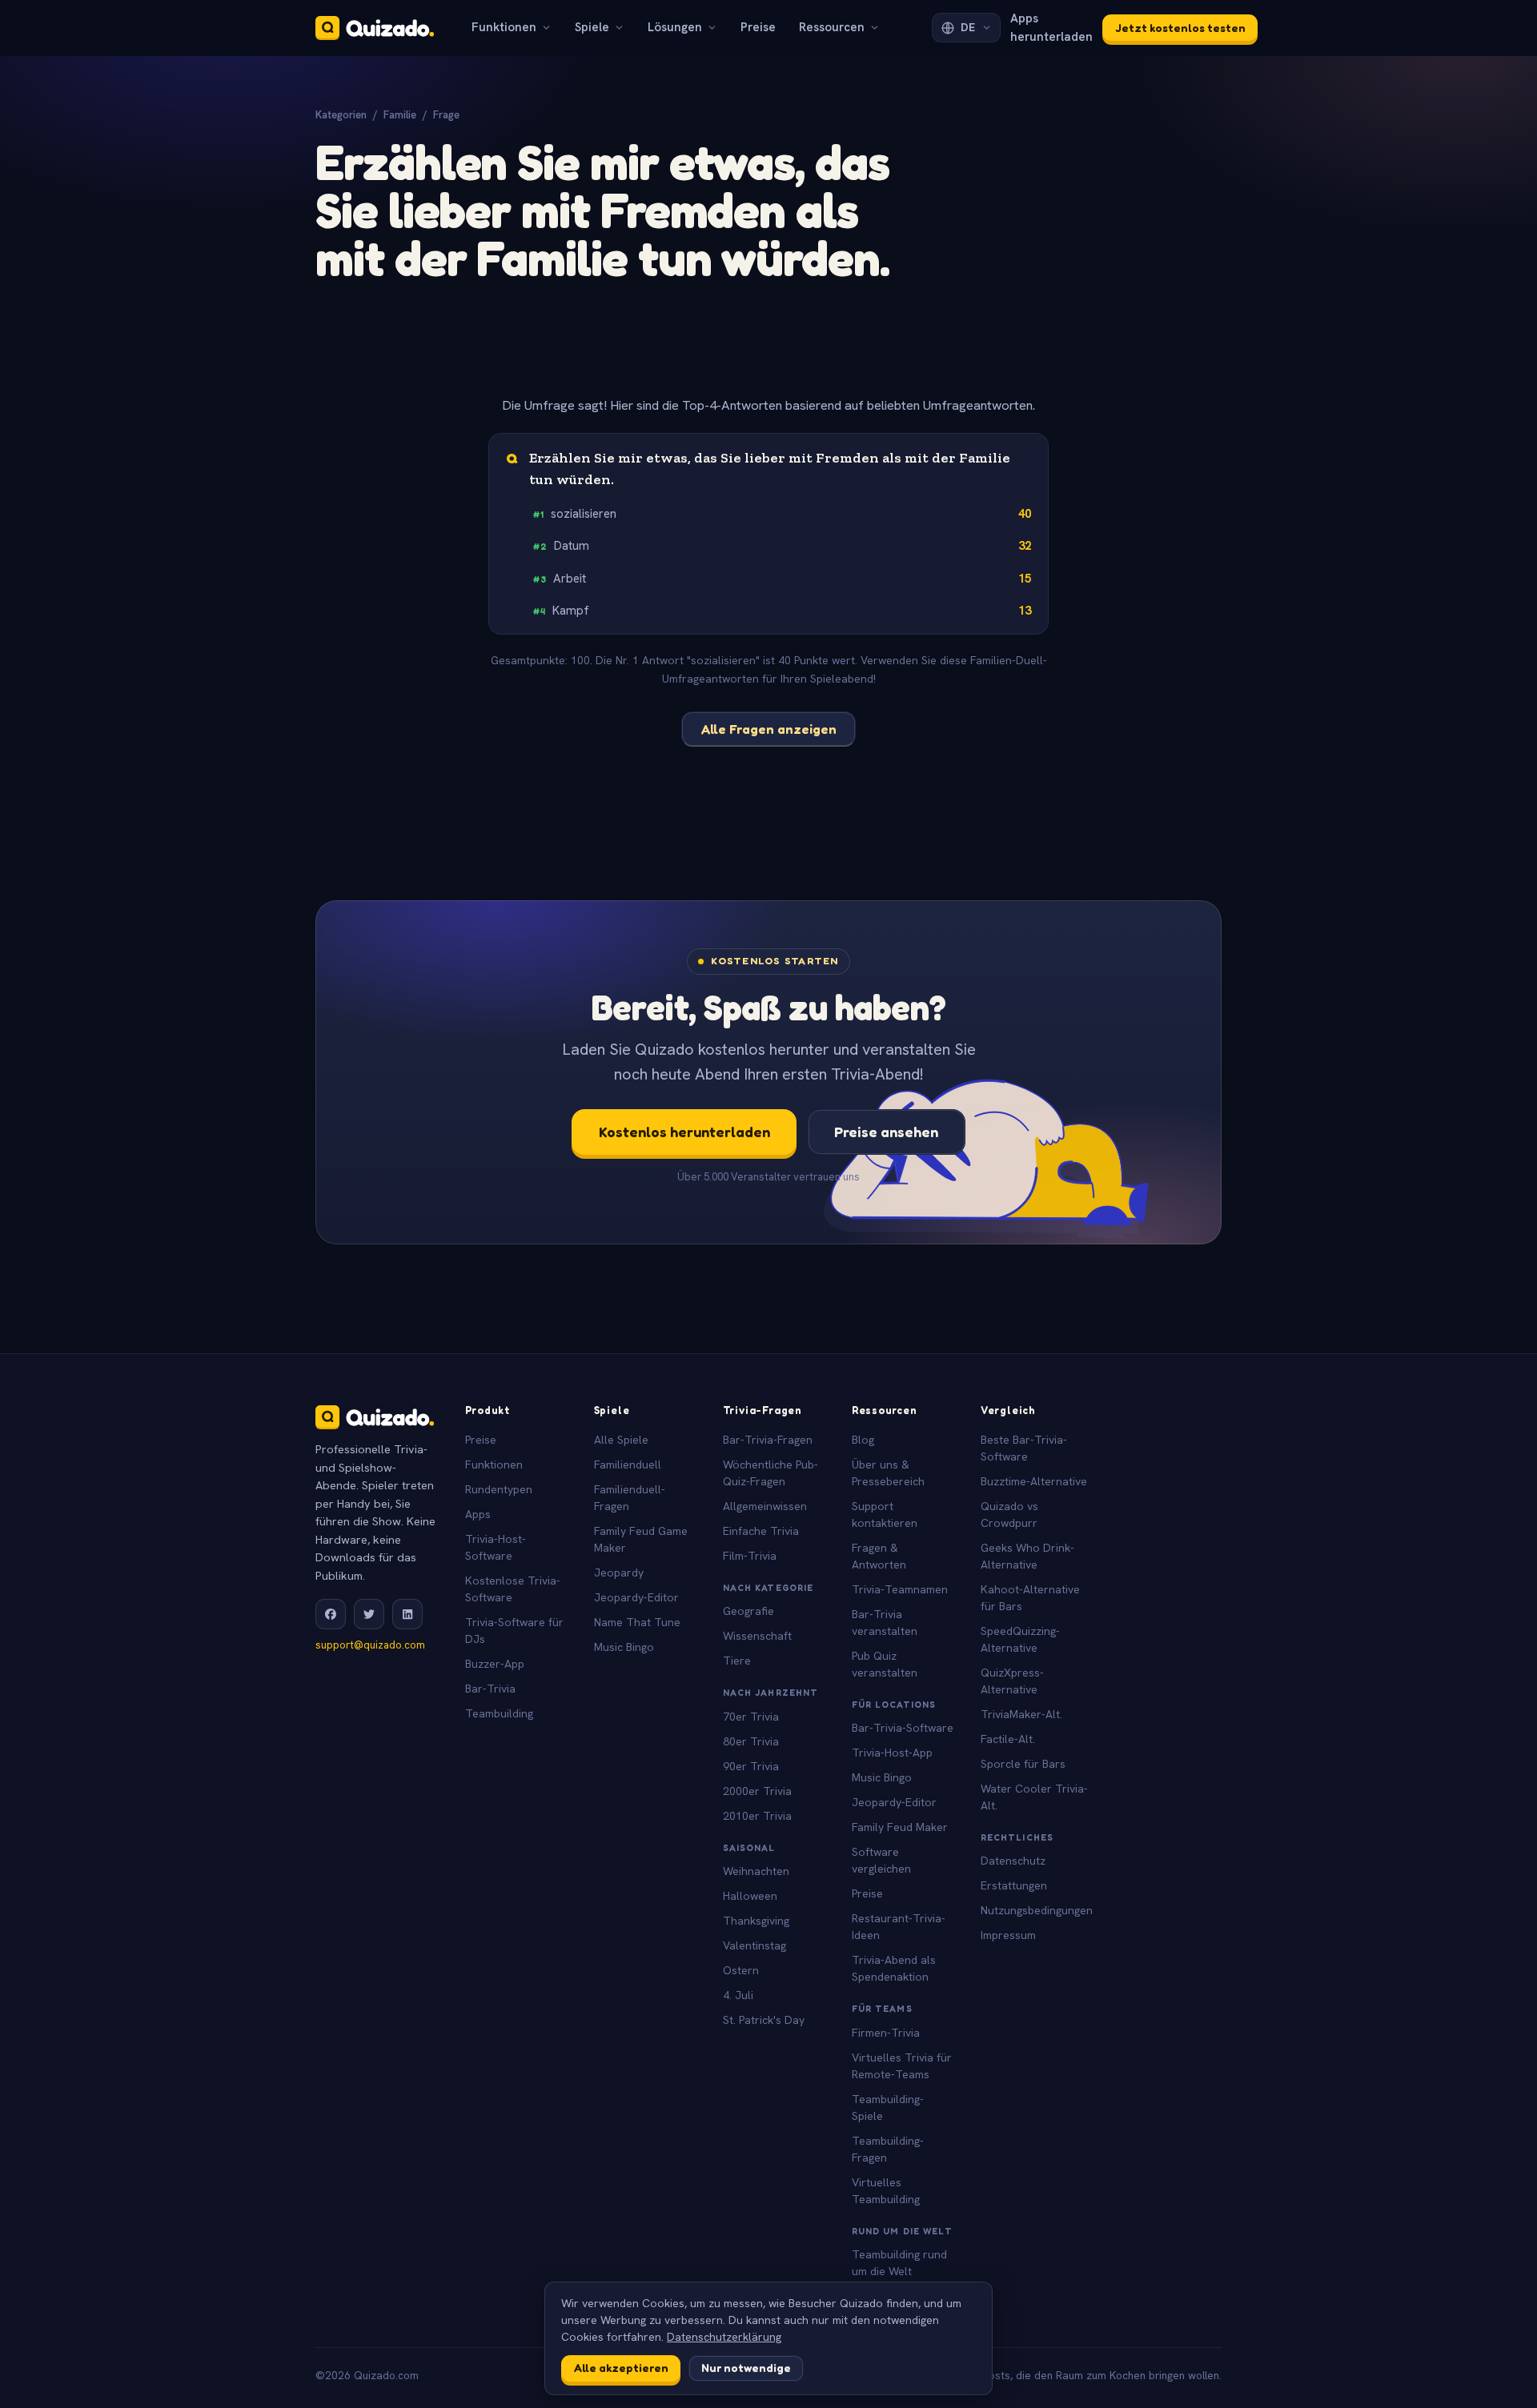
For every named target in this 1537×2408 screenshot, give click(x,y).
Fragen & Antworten (879, 1556)
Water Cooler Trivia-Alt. (1034, 1797)
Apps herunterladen (1051, 28)
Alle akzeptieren (621, 2368)
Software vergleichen (881, 1860)
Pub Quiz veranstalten (885, 1664)
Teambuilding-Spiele (888, 2108)
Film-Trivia (750, 1556)
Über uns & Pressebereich (888, 1473)
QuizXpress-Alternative (1012, 1681)
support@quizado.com (370, 1645)
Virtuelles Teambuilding (886, 2191)
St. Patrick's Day (764, 2020)
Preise (758, 27)
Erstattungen (1014, 1885)
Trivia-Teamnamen (900, 1589)
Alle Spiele (621, 1440)
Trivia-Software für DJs (514, 1631)
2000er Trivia (757, 1791)
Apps (478, 1514)
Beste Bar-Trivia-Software (1024, 1448)
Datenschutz (1013, 1861)
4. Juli (738, 1995)
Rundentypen (499, 1489)
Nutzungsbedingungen (1037, 1910)
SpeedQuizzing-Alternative (1020, 1639)
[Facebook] (331, 1614)
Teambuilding (499, 1713)
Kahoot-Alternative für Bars (1030, 1598)
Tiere (737, 1661)
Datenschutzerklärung (724, 2337)
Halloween (750, 1896)
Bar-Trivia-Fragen (768, 1440)
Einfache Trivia (761, 1531)
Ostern (741, 1970)
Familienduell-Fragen (630, 1498)
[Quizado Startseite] (375, 28)
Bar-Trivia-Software (903, 1728)
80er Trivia (751, 1741)
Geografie (748, 1611)
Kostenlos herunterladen (684, 1132)
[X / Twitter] (369, 1614)
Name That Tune (637, 1622)
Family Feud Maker (900, 1827)
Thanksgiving (756, 1921)
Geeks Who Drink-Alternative (1027, 1556)
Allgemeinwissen (765, 1506)
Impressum (1008, 1935)
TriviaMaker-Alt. (1021, 1714)
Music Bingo (624, 1647)
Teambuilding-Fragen (888, 2149)
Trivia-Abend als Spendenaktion (894, 1968)
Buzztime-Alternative (1034, 1481)
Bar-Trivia (490, 1689)
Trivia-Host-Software (496, 1547)
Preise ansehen (886, 1132)
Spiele (592, 27)
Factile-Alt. (1008, 1739)
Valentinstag (754, 1945)
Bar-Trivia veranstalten (885, 1623)
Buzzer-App (495, 1664)
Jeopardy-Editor (636, 1597)
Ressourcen (832, 27)
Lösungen (675, 27)
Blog (863, 1440)
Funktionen (504, 27)
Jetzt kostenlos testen (1180, 28)
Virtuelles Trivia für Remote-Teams (902, 2066)
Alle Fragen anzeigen (769, 729)
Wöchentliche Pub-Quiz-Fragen (771, 1473)
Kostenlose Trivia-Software (513, 1589)
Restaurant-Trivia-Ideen (899, 1927)
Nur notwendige (746, 2368)
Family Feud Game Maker (641, 1539)
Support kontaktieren (885, 1515)
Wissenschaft (757, 1636)
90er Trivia (751, 1766)
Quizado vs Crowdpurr (1009, 1515)
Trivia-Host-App (892, 1753)
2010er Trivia (757, 1816)
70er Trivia (751, 1717)
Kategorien (341, 115)
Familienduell (628, 1464)
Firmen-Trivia (886, 2033)
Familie (400, 115)
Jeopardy (619, 1573)
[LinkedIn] (407, 1614)
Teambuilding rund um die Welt (899, 2263)
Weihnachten (756, 1871)
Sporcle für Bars (1023, 1764)
